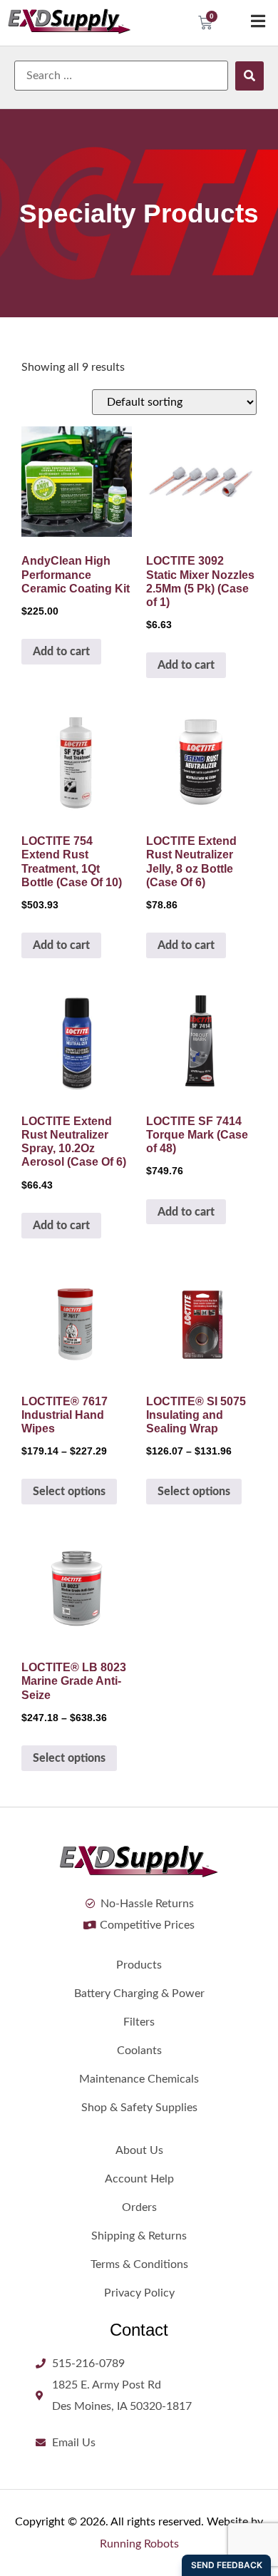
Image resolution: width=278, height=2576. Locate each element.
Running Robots (139, 2544)
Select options (69, 1492)
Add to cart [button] (61, 652)
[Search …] (121, 76)
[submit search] (249, 76)
